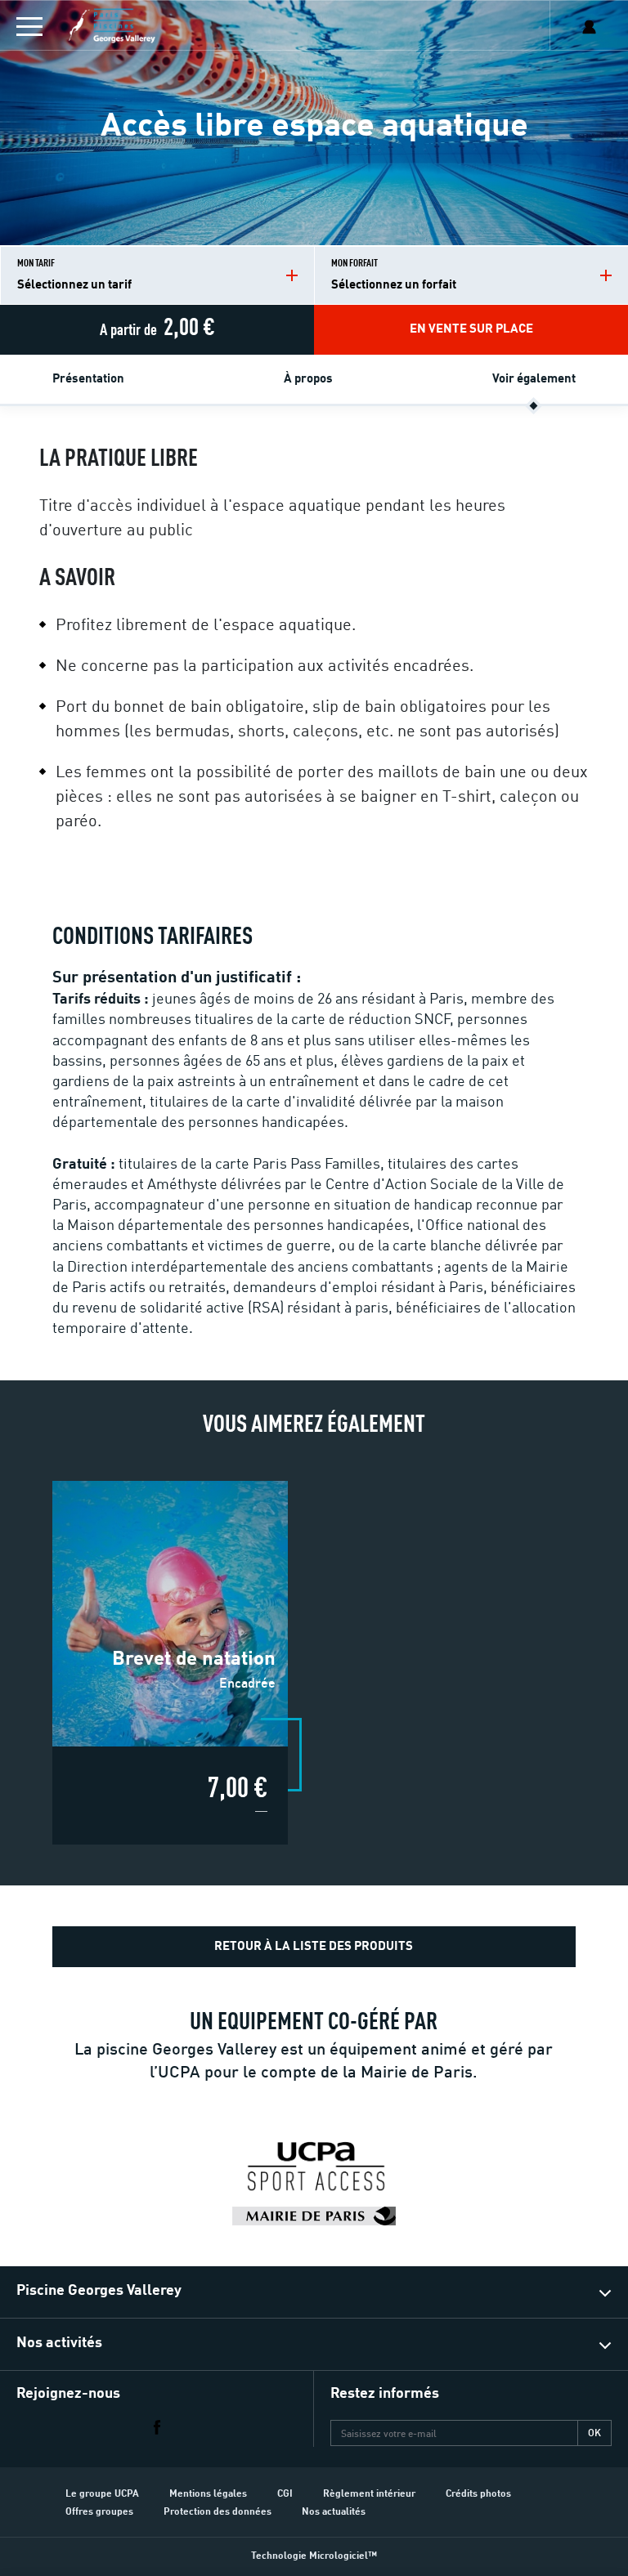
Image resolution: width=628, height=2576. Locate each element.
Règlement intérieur (369, 2494)
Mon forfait (394, 275)
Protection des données (218, 2512)
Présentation (88, 380)
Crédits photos (478, 2494)
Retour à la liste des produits (314, 1947)
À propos (308, 380)
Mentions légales (208, 2494)
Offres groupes (99, 2512)
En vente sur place (471, 330)
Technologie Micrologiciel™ (314, 2556)
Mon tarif (74, 275)
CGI (285, 2494)
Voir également (534, 380)
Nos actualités (334, 2512)
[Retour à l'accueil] (157, 26)
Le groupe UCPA (102, 2494)
